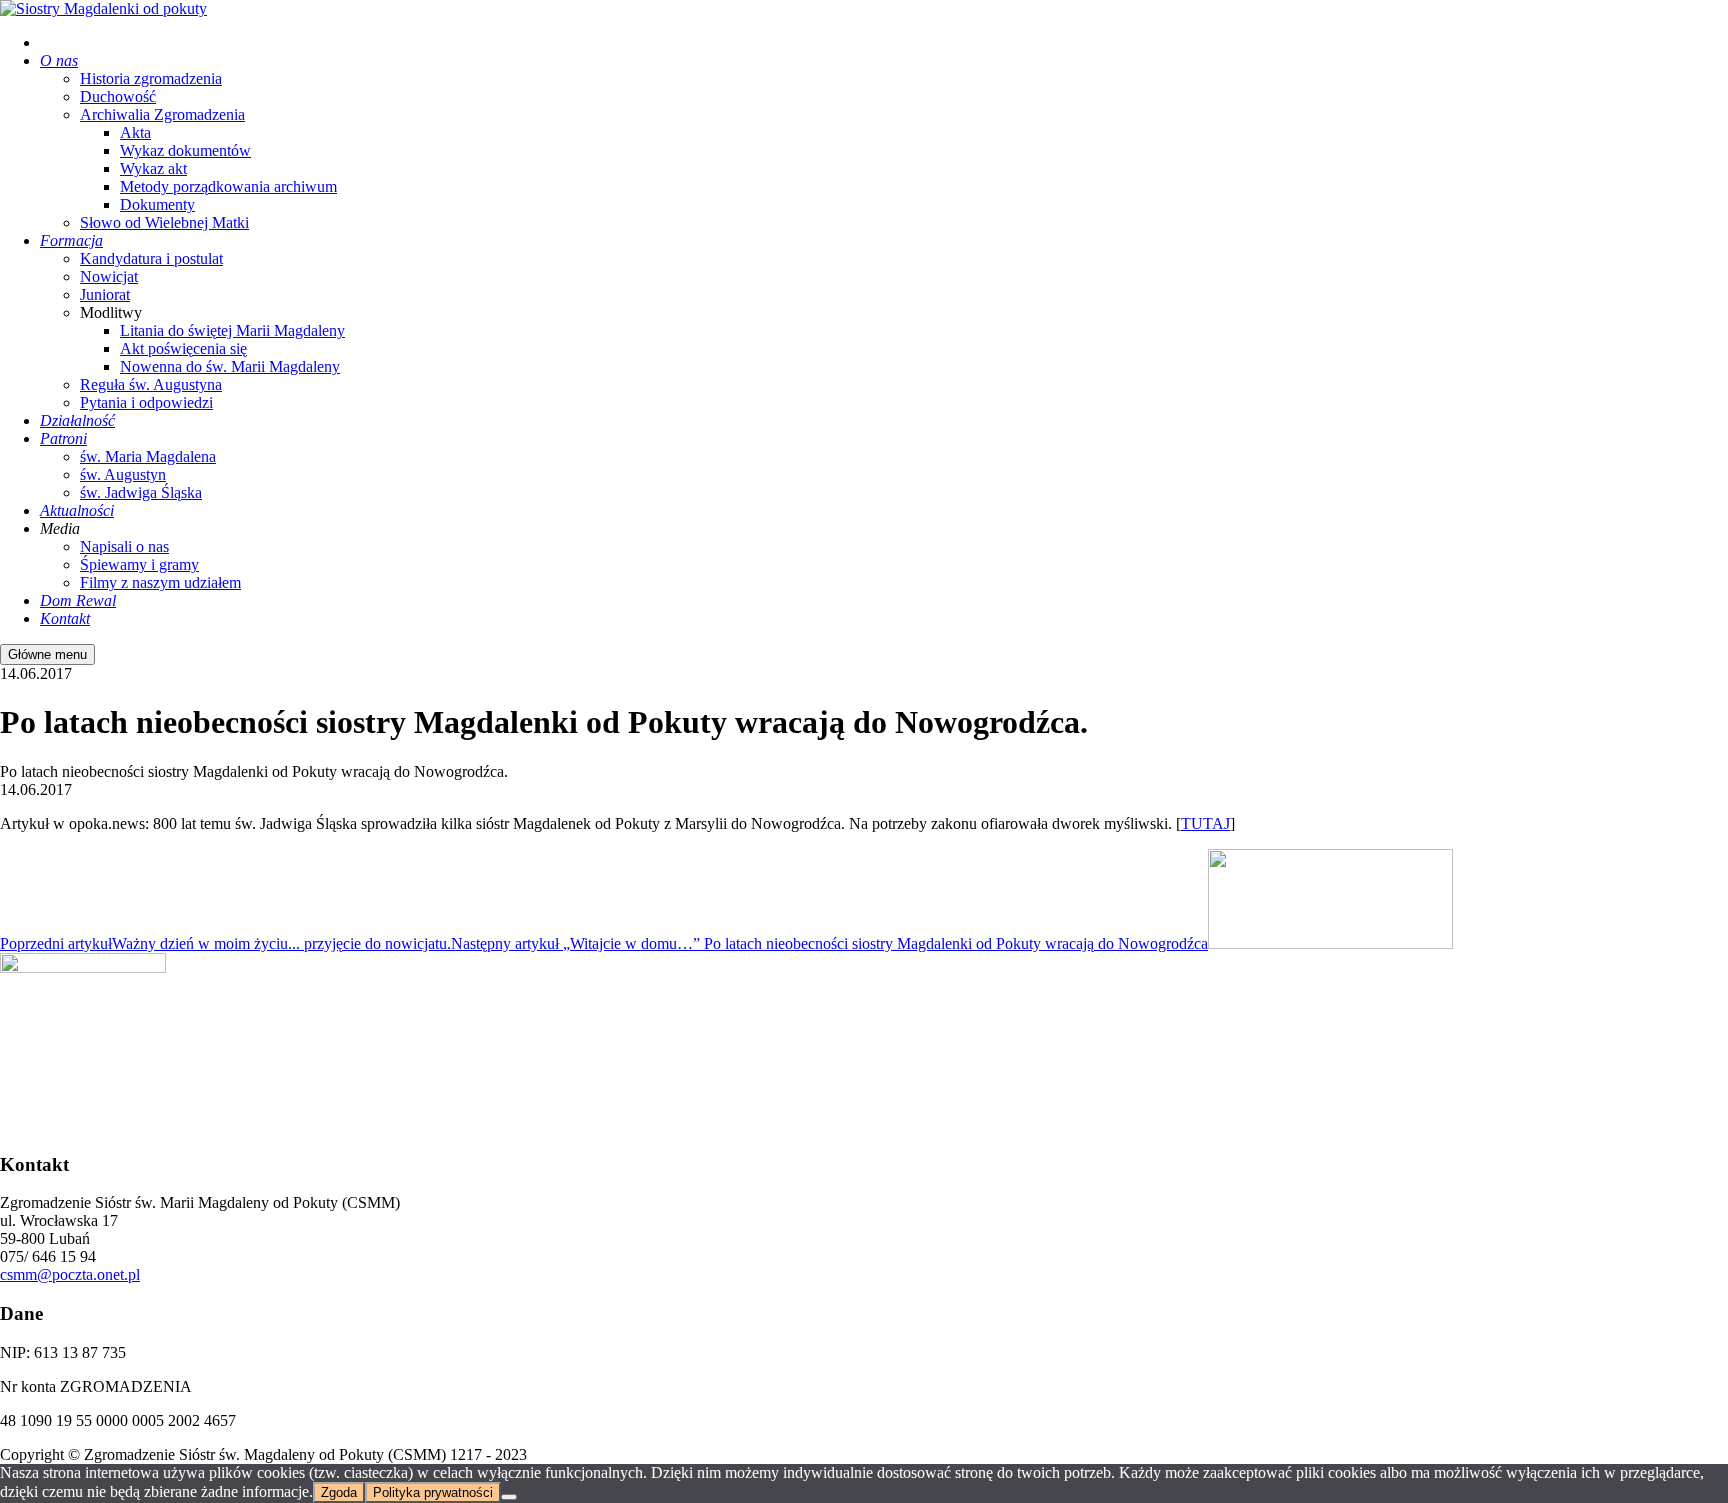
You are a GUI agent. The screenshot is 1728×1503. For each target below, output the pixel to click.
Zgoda (339, 1492)
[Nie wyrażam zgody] (509, 1497)
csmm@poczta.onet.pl (70, 1274)
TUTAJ (1205, 823)
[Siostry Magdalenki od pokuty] (103, 8)
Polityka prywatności (433, 1492)
